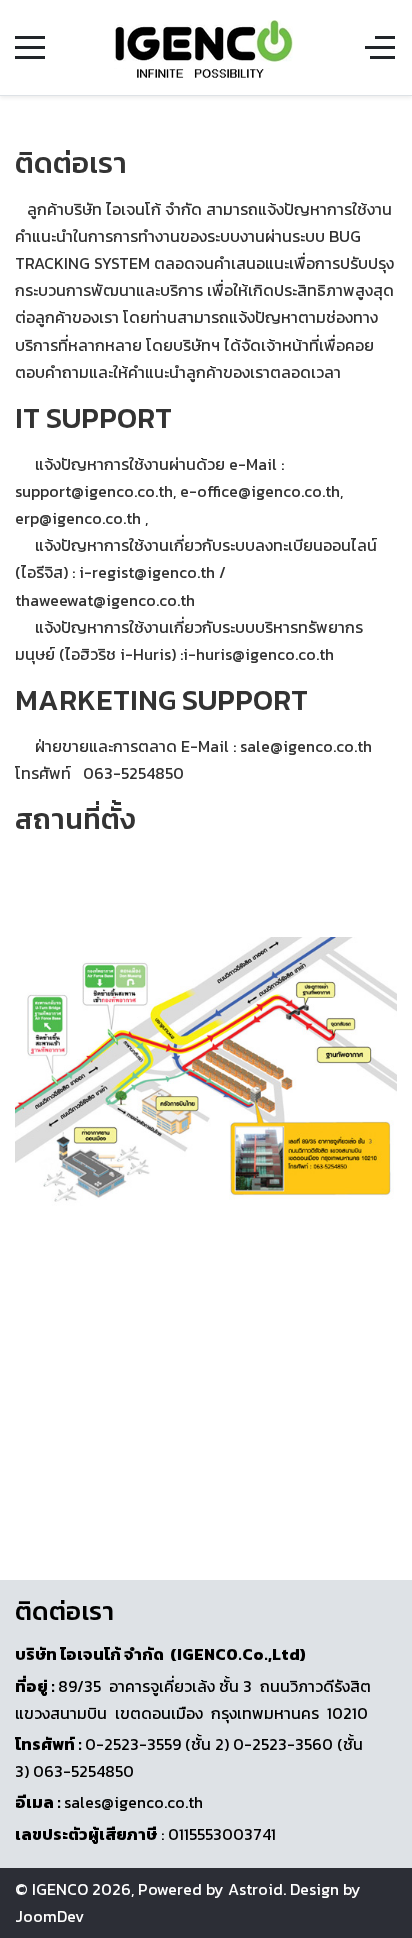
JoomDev (49, 1916)
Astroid (255, 1889)
